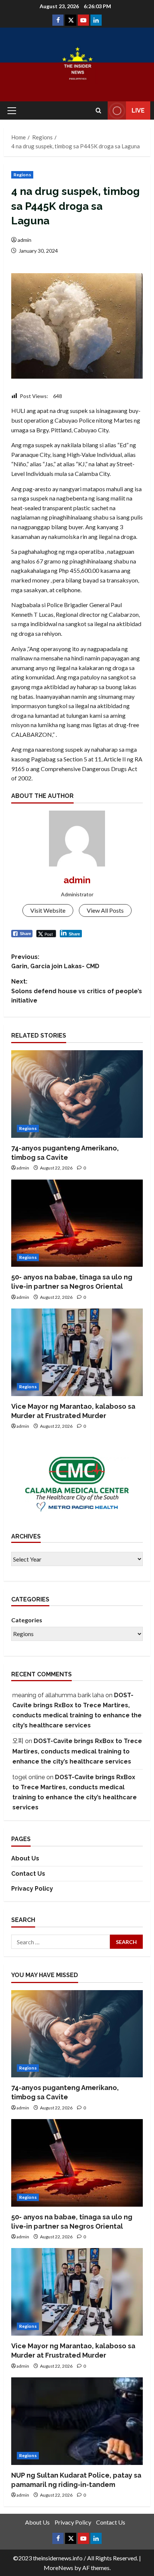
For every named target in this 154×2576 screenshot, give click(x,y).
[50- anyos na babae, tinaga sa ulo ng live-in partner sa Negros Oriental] (77, 1223)
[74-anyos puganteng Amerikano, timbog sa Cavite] (77, 1094)
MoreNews (58, 2568)
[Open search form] (98, 111)
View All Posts (105, 910)
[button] (12, 111)
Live (138, 111)
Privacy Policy (32, 1889)
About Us (25, 1858)
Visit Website (48, 910)
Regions (22, 175)
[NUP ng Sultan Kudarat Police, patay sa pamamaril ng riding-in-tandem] (77, 2421)
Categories (27, 1620)
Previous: (55, 962)
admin (24, 240)
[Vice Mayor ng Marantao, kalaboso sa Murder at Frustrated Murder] (77, 1352)
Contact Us (28, 1874)
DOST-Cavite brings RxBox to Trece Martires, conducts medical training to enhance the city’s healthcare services (77, 1751)
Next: (77, 991)
